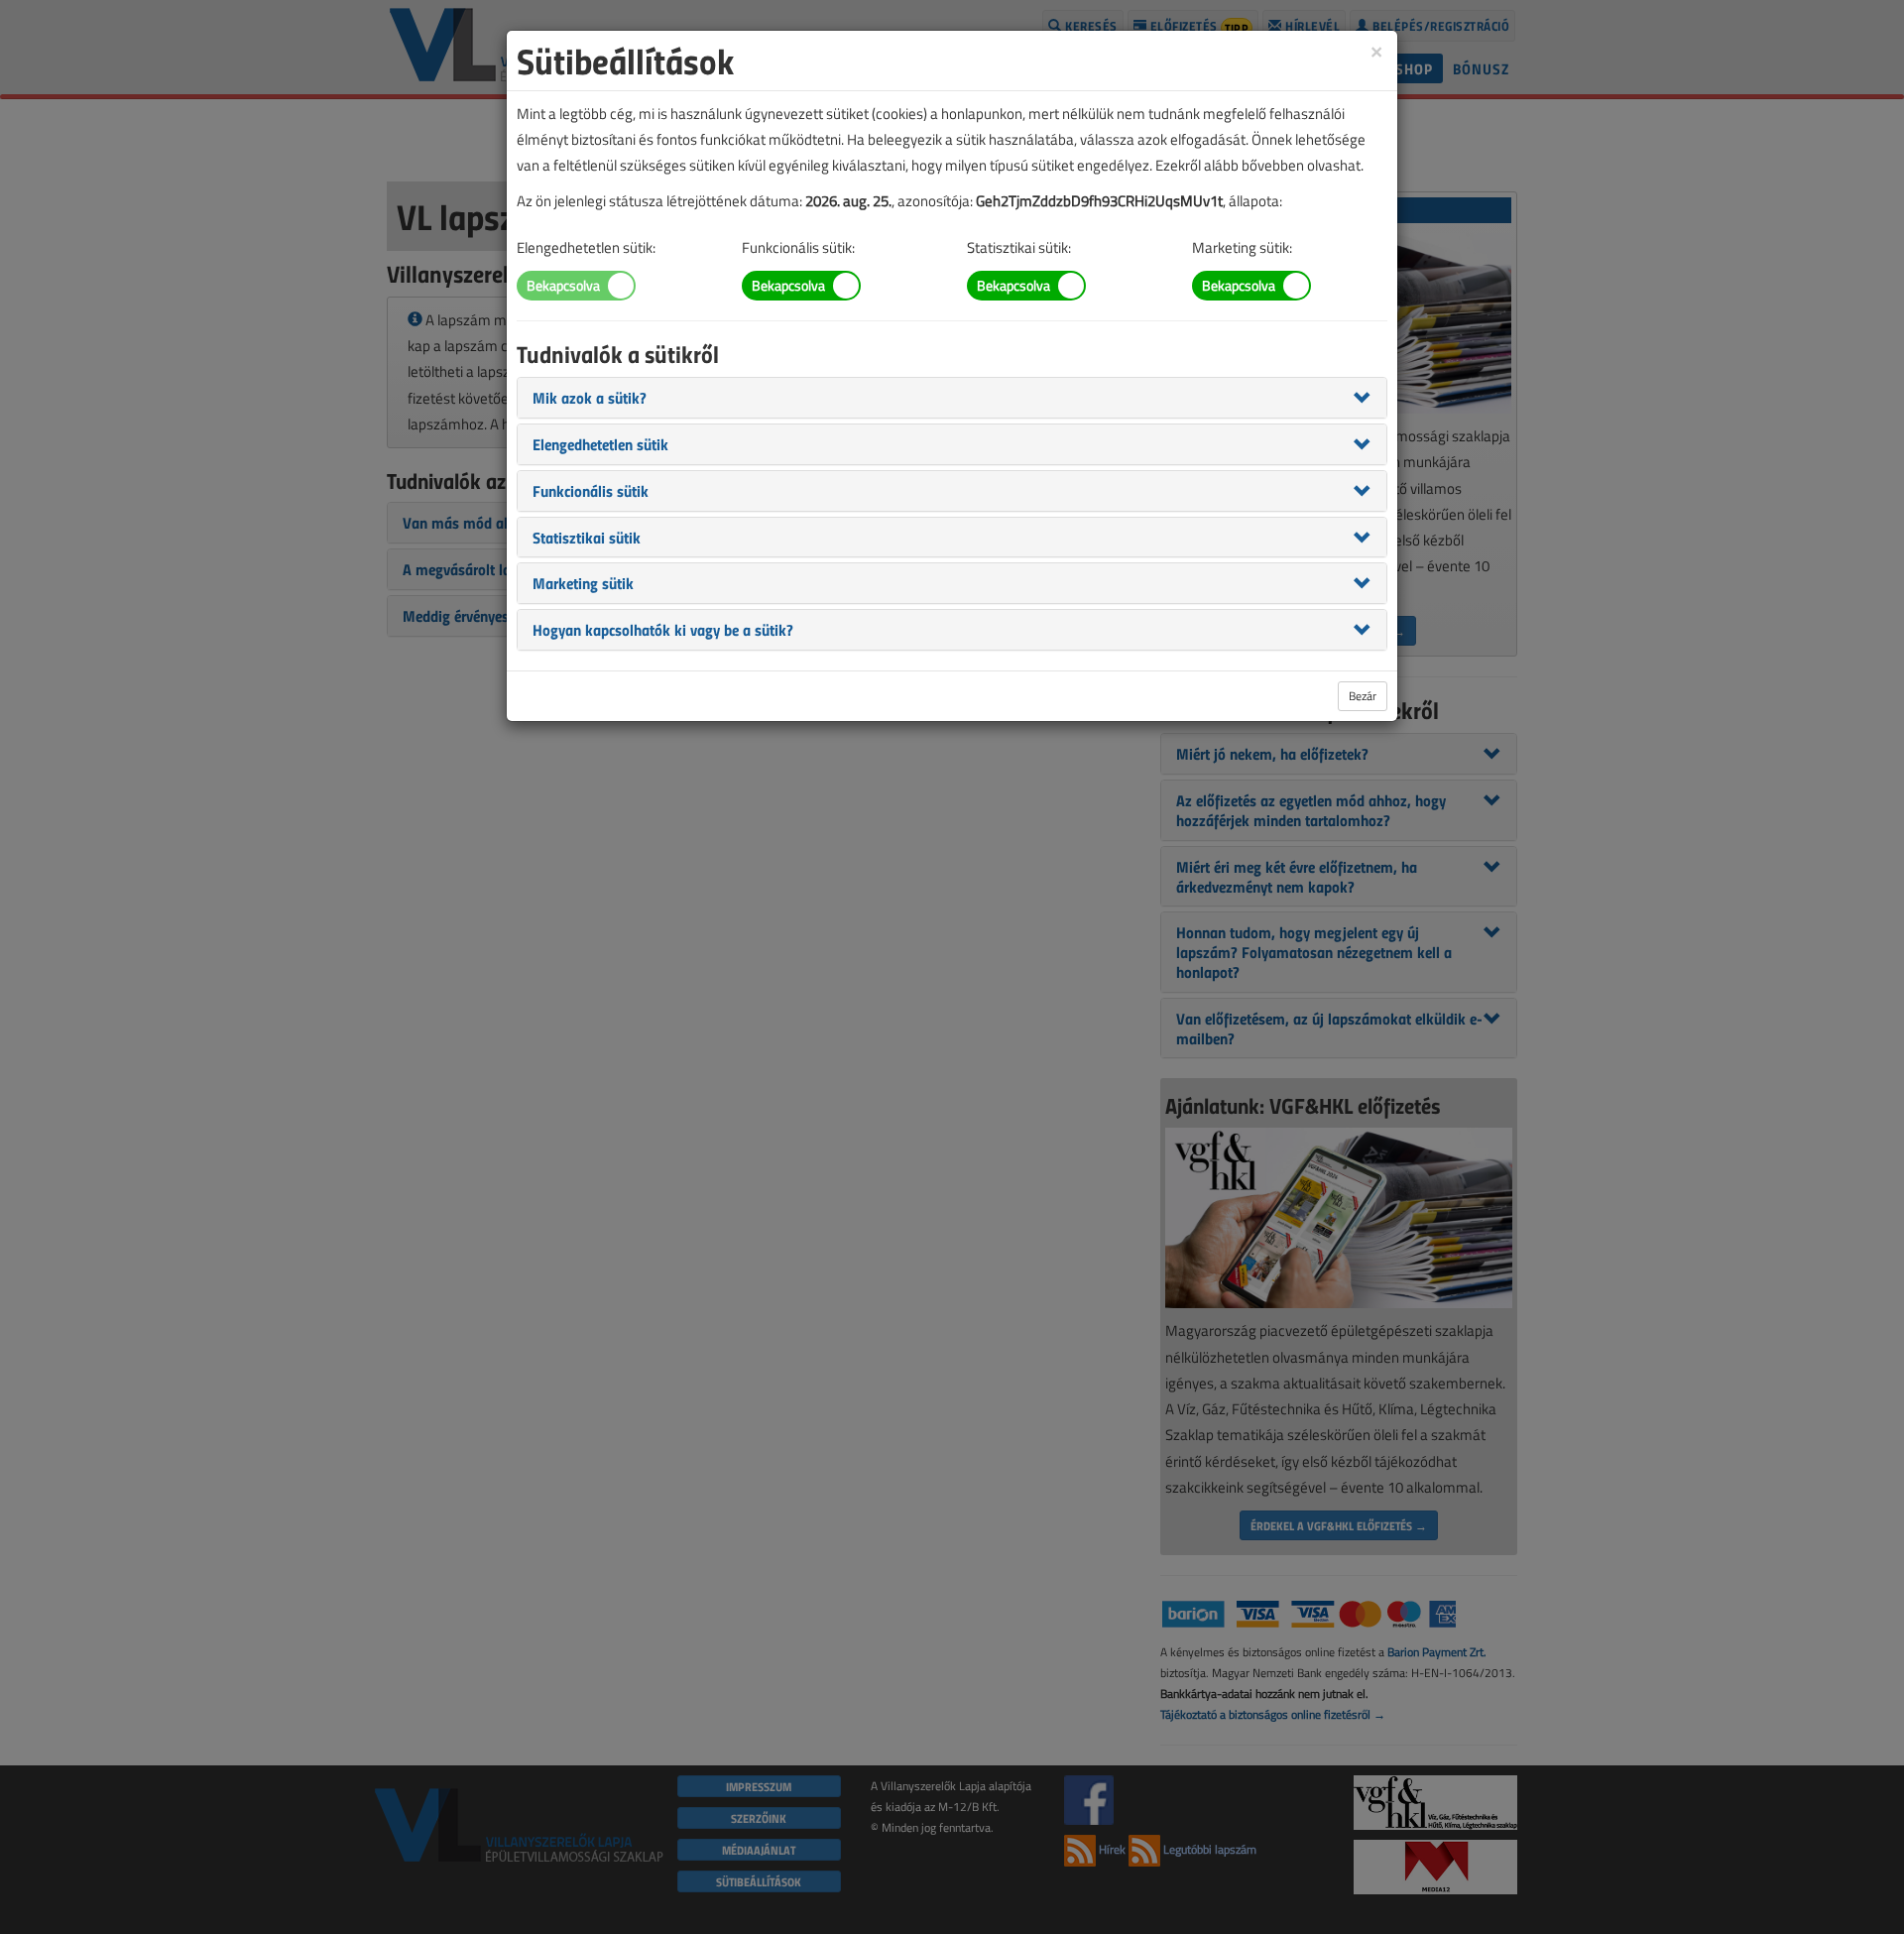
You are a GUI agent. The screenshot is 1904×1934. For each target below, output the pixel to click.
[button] (590, 397)
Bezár (1363, 696)
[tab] (952, 398)
